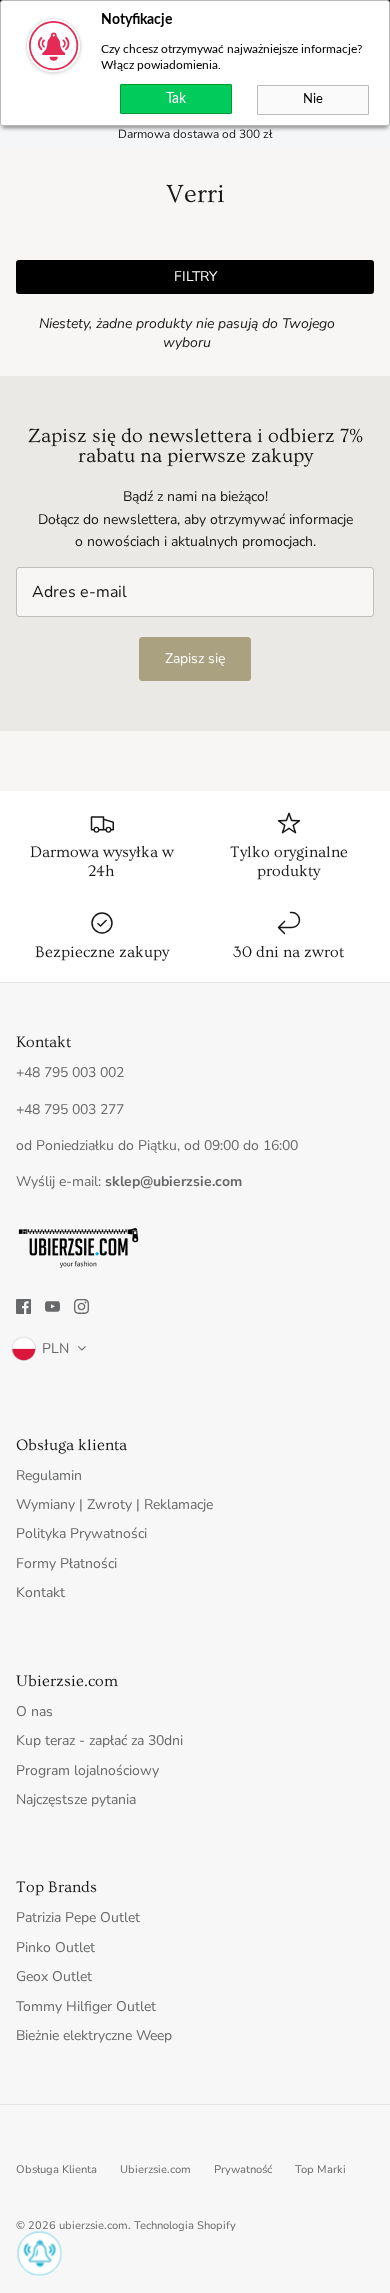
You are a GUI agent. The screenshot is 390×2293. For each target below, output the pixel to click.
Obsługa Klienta (56, 2169)
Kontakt (40, 1592)
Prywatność (243, 2169)
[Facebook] (23, 1306)
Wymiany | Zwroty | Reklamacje (114, 1504)
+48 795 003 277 (70, 1109)
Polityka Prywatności (81, 1533)
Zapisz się (195, 658)
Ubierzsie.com (155, 2169)
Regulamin (49, 1475)
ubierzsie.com (93, 2225)
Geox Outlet (54, 1976)
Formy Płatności (66, 1563)
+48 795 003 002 (70, 1072)
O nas (34, 1711)
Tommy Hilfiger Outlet (86, 2006)
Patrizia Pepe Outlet (78, 1917)
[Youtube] (52, 1306)
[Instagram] (81, 1306)
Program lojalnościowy (87, 1770)
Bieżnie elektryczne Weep (94, 2035)
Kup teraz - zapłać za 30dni (99, 1740)
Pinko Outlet (55, 1947)
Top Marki (320, 2169)
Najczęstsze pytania (76, 1799)
